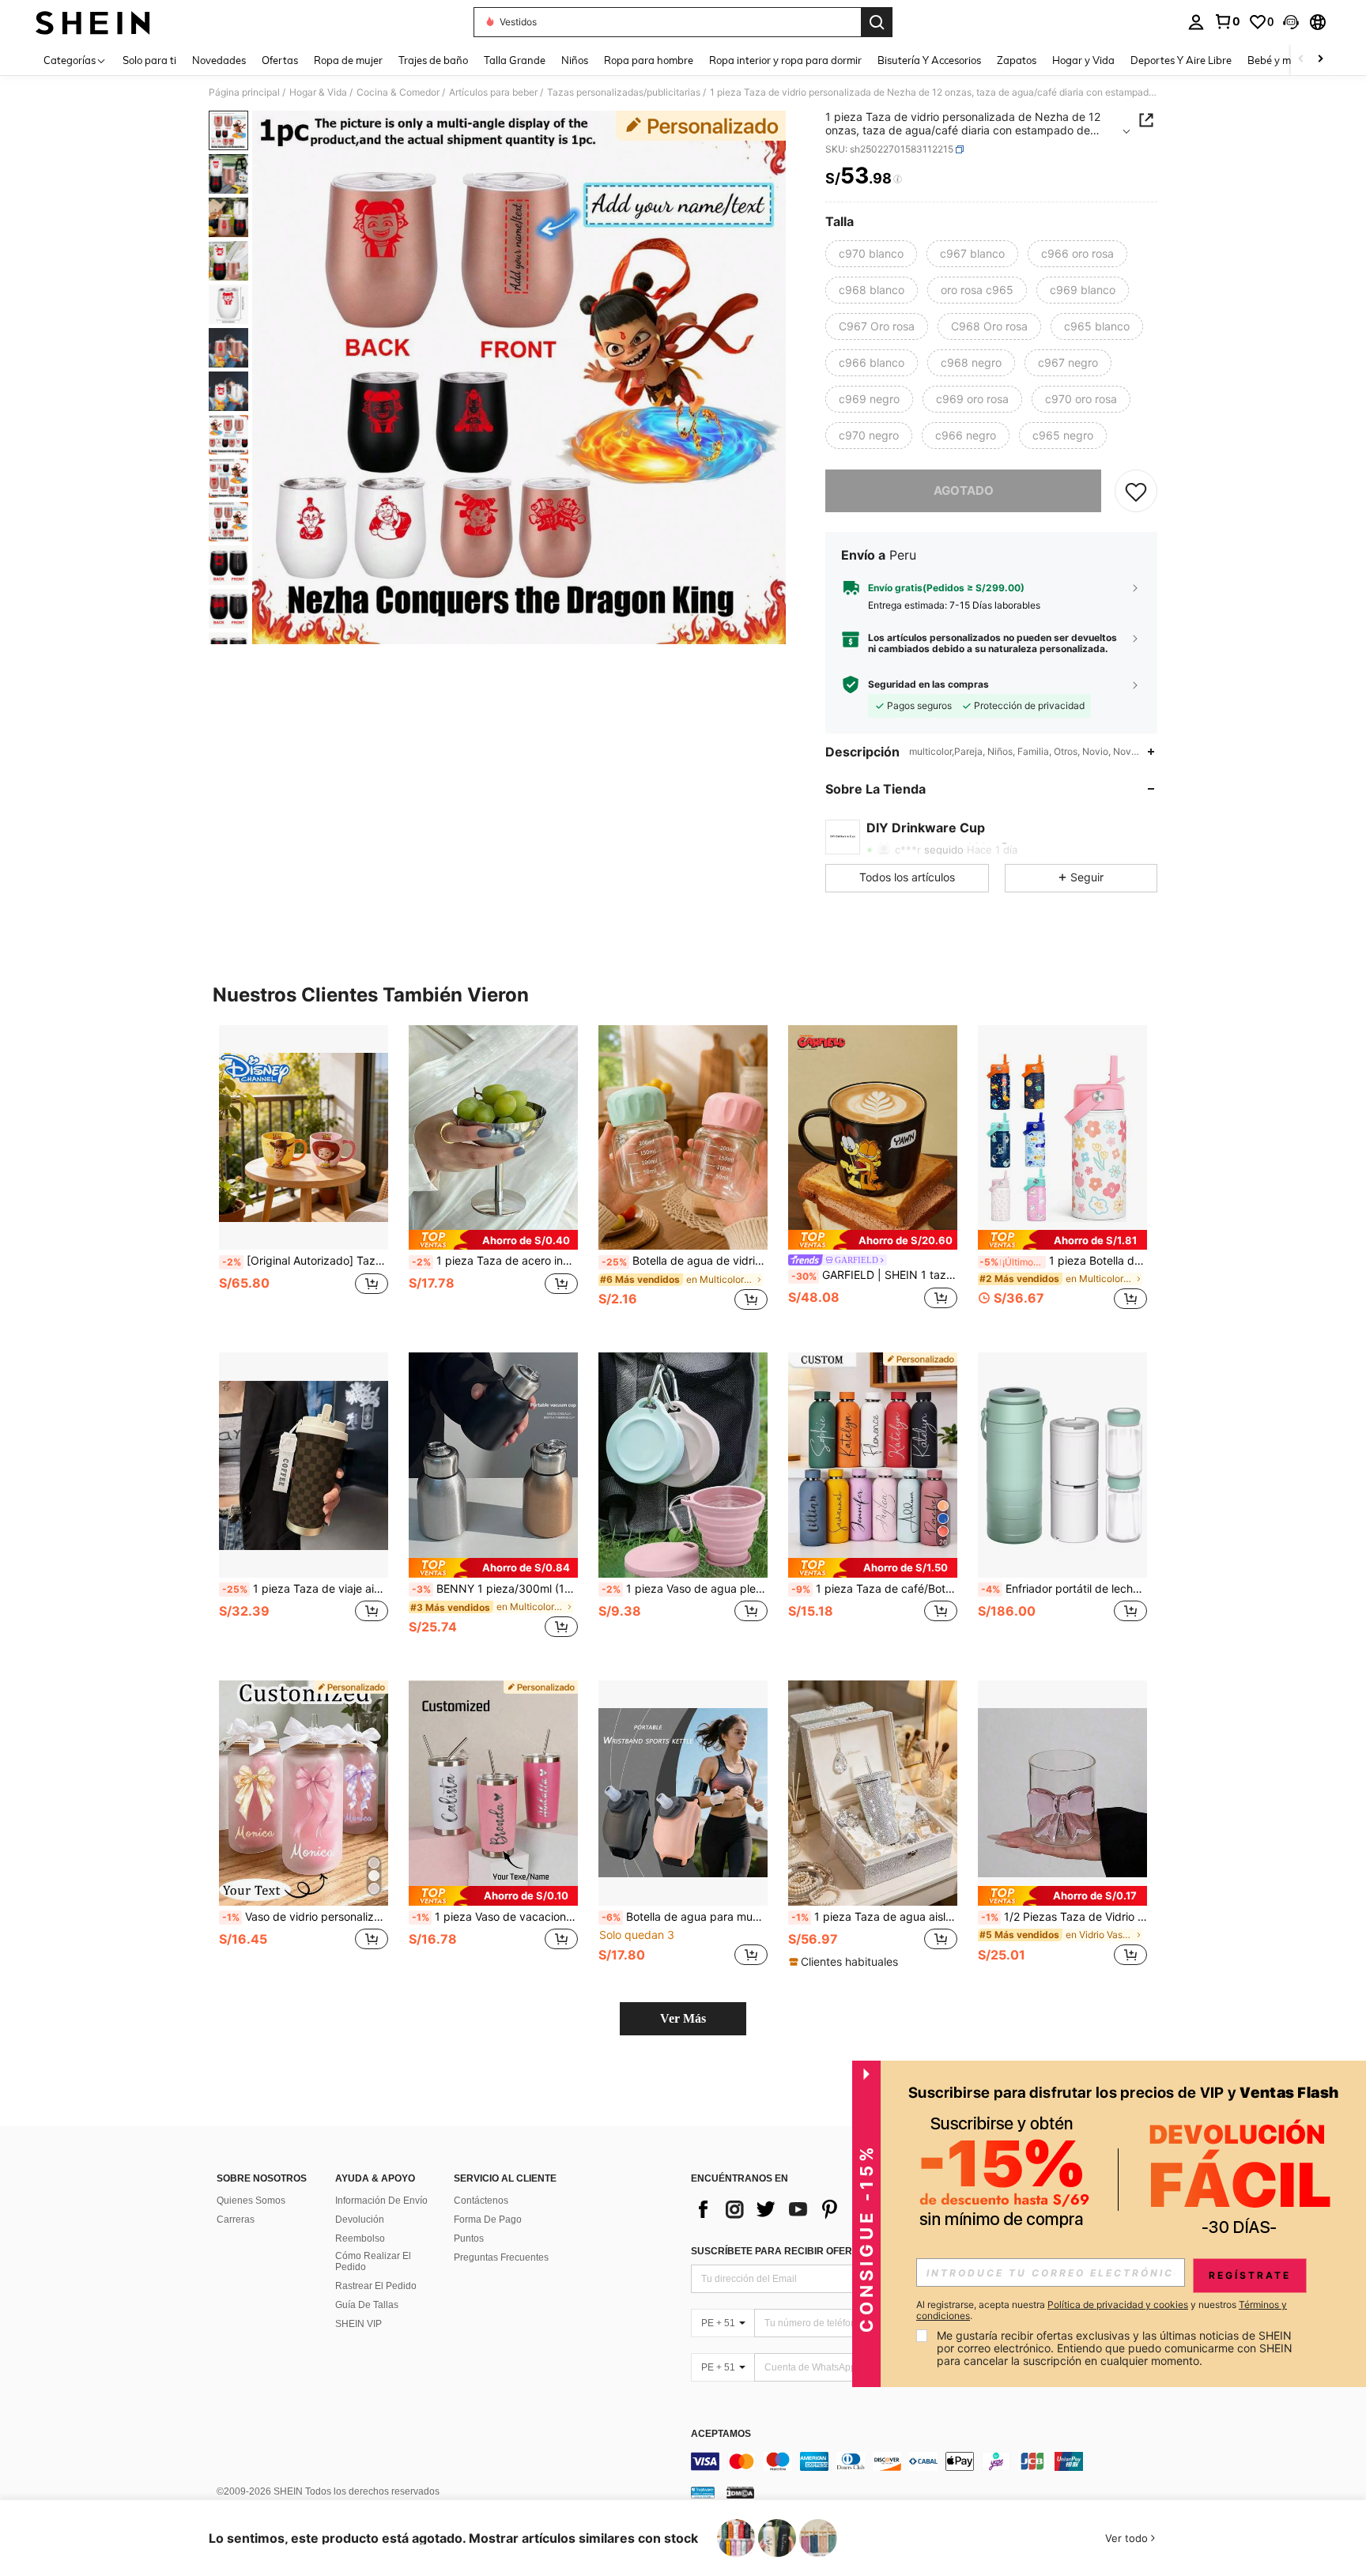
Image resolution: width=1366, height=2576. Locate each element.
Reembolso (360, 2238)
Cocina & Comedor (398, 92)
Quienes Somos (251, 2201)
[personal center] (1196, 22)
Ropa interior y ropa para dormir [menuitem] (785, 60)
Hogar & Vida (318, 92)
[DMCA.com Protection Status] (740, 2492)
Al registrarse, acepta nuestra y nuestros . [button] (1102, 2310)
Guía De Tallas (367, 2305)
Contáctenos (481, 2201)
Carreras (236, 2220)
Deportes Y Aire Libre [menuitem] (1181, 60)
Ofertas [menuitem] (280, 60)
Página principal (244, 92)
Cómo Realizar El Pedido (373, 2261)
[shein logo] (93, 22)
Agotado (964, 490)
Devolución (360, 2220)
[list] (817, 2209)
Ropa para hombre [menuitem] (649, 60)
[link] (1227, 21)
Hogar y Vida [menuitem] (1083, 60)
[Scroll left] (1301, 60)
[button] (1291, 22)
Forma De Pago (488, 2220)
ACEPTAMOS (721, 2434)
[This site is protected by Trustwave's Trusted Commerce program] (703, 2492)
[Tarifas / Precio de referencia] (898, 179)
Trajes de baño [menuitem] (433, 60)
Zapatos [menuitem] (1017, 60)
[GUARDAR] (1136, 491)
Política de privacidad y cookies (1118, 2304)
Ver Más (683, 2018)
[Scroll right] (1320, 60)
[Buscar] (877, 22)
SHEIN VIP (358, 2324)
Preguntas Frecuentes (501, 2257)
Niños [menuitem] (575, 60)
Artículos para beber (493, 92)
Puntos (469, 2238)
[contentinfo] (928, 2461)
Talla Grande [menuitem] (515, 60)
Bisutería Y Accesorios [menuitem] (929, 60)
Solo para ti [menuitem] (149, 60)
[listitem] (304, 1177)
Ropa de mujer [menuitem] (348, 60)
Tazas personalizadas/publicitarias (624, 92)
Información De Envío (381, 2201)
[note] (493, 1240)
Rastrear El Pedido (376, 2286)
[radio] (871, 254)
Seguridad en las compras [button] (928, 685)
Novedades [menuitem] (219, 60)
